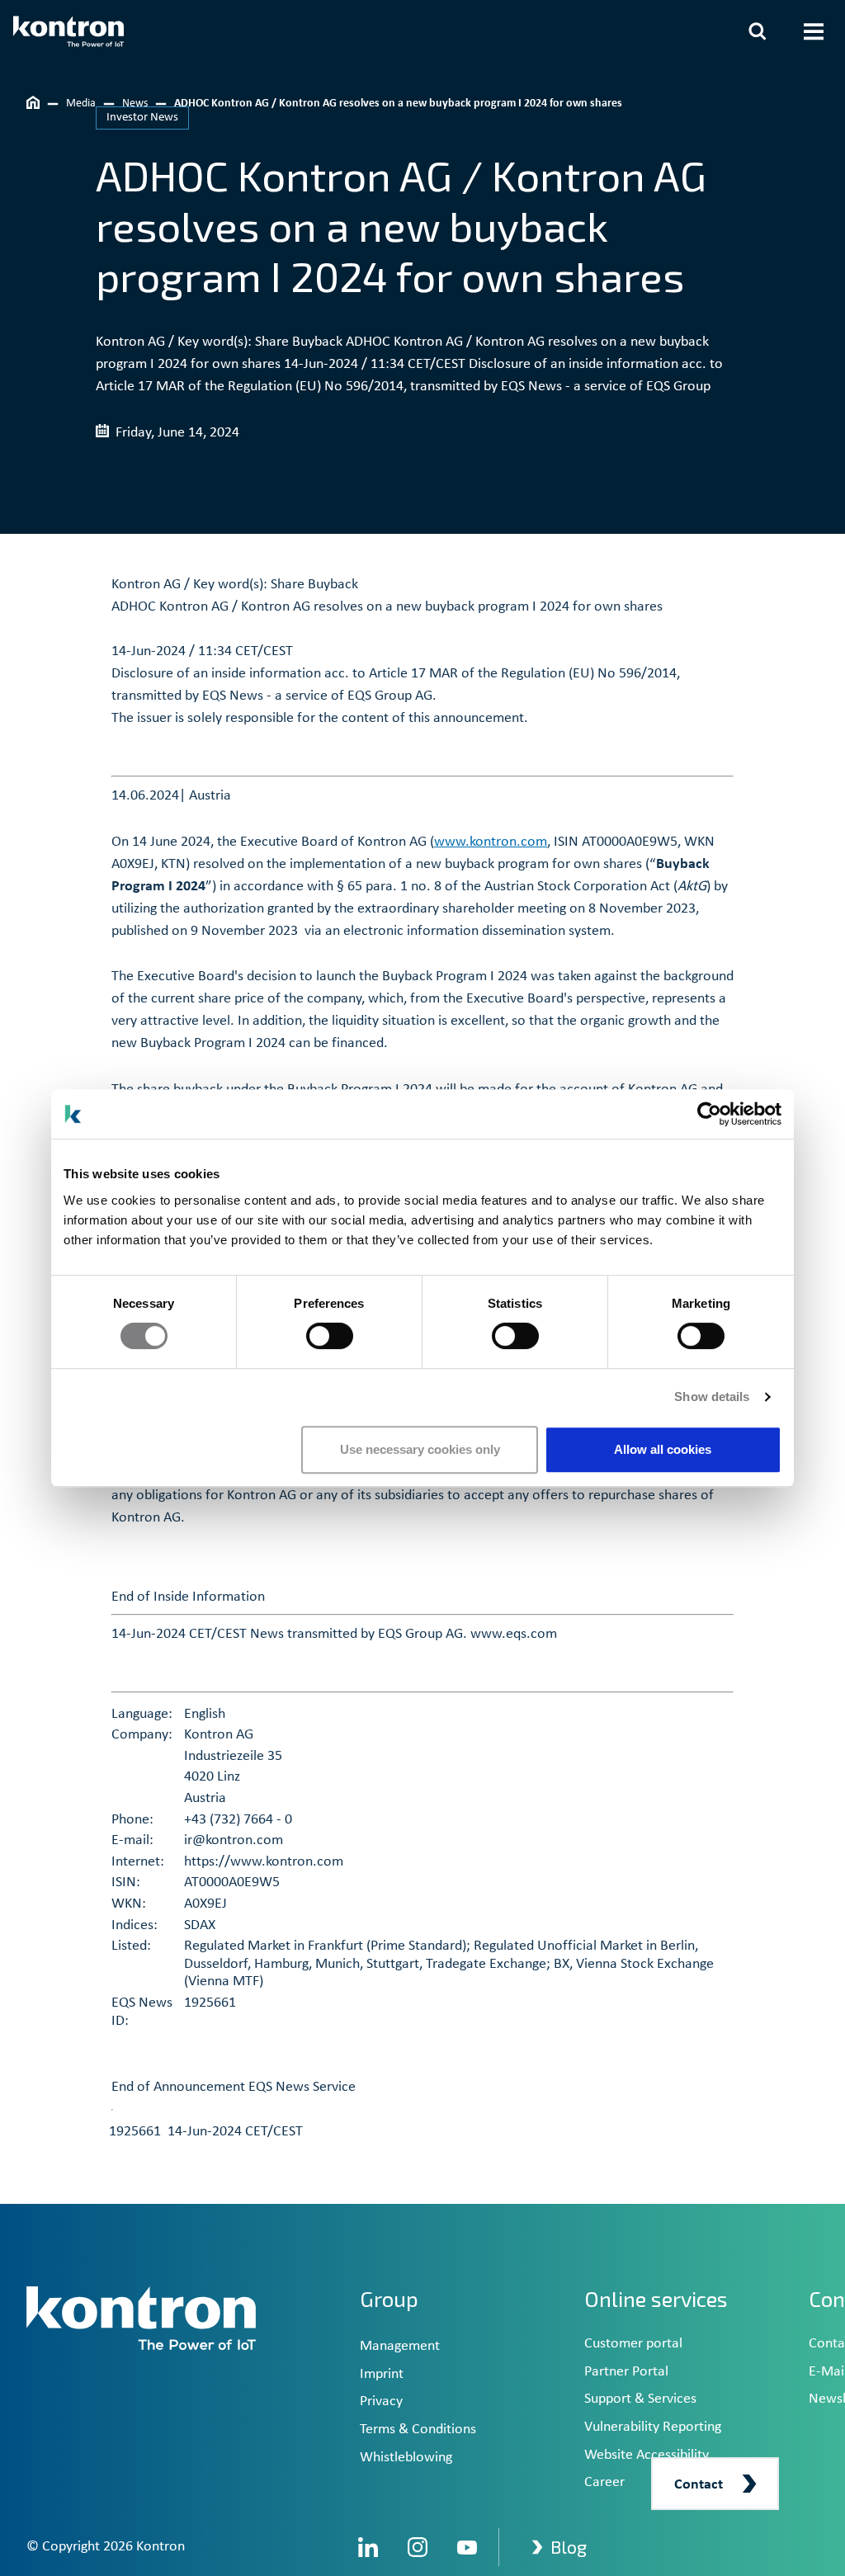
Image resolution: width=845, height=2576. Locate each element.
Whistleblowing (406, 2458)
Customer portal (633, 2344)
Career (604, 2482)
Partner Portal (626, 2372)
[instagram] (418, 2547)
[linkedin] (368, 2547)
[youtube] (467, 2547)
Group (389, 2299)
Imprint (382, 2374)
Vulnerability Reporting (653, 2427)
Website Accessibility (647, 2455)
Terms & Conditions (418, 2430)
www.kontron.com (491, 842)
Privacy (381, 2401)
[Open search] (758, 31)
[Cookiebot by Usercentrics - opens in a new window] (709, 1114)
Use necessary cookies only (420, 1449)
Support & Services (640, 2399)
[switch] (330, 1336)
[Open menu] (814, 31)
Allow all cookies (663, 1449)
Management (400, 2346)
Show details (712, 1397)
